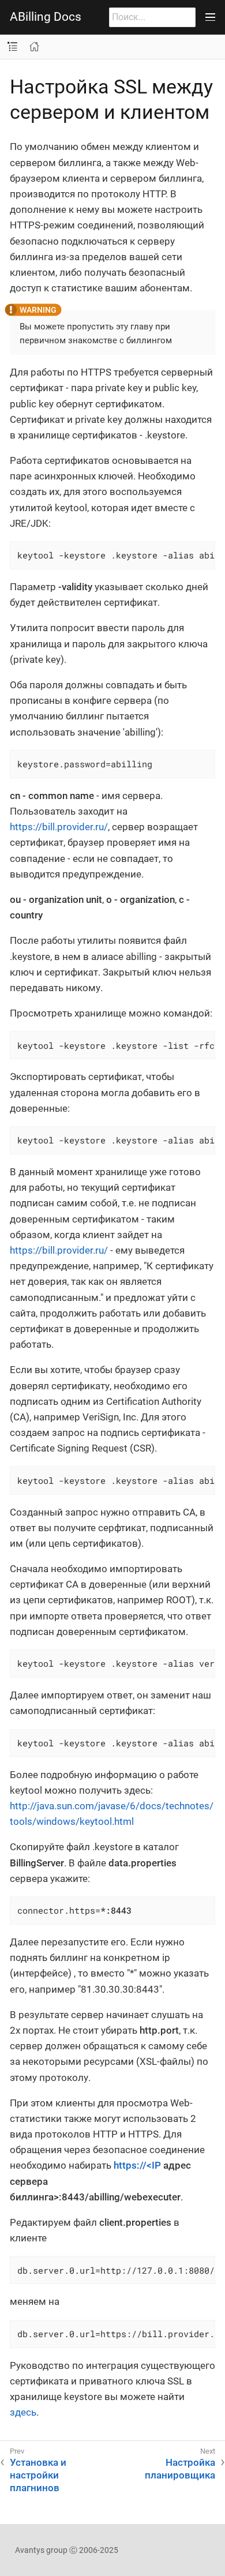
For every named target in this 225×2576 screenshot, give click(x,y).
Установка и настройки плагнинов (38, 2475)
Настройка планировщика (180, 2469)
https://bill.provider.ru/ (59, 827)
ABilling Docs (46, 17)
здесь (23, 2412)
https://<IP (137, 2165)
